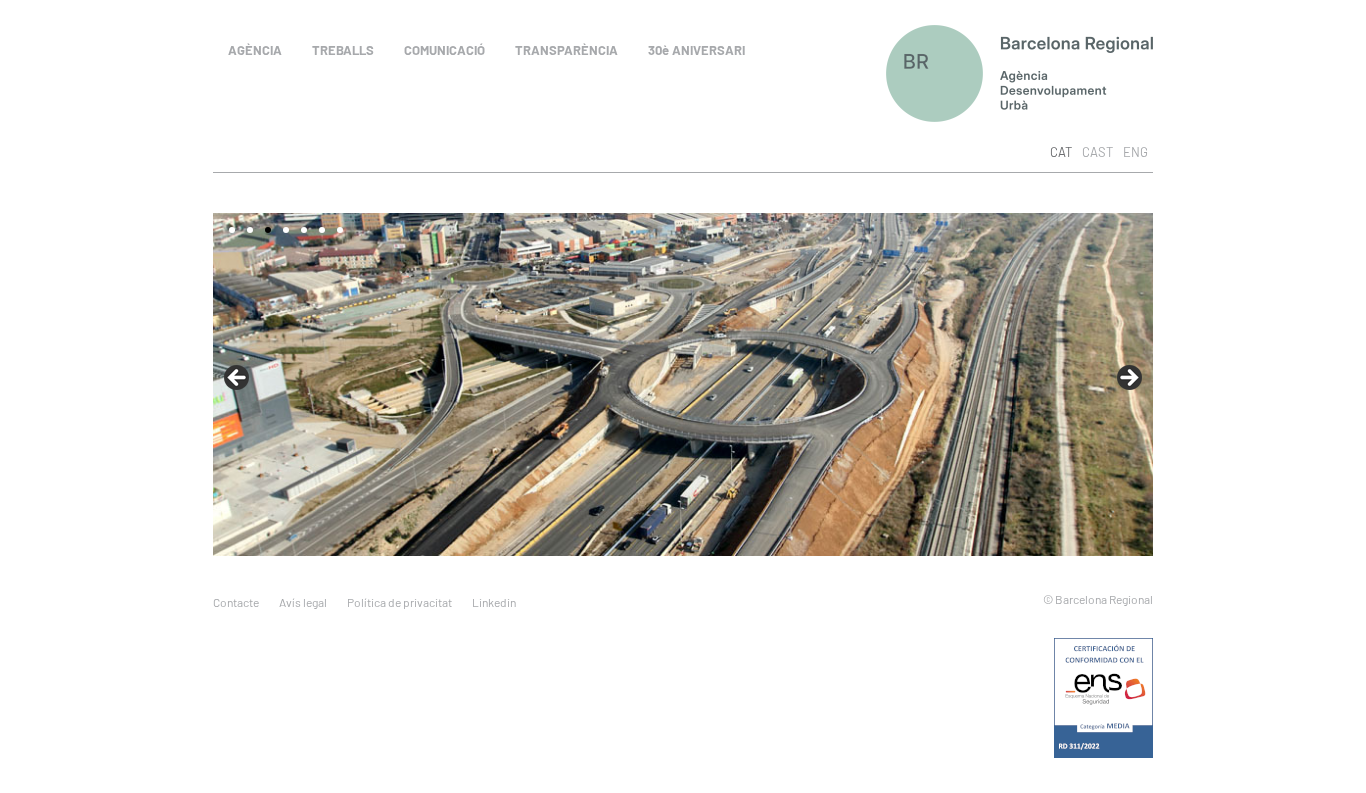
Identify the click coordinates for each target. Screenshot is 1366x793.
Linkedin (494, 602)
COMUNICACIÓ (444, 50)
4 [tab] (286, 230)
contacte (236, 602)
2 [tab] (250, 230)
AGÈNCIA (255, 50)
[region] (683, 384)
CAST (1097, 152)
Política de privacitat (399, 602)
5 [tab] (304, 230)
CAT (1061, 152)
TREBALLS (343, 50)
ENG (1135, 152)
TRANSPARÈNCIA (566, 50)
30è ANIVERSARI (696, 50)
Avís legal (303, 602)
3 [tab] (268, 230)
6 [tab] (322, 230)
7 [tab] (340, 230)
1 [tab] (232, 230)
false (1128, 379)
